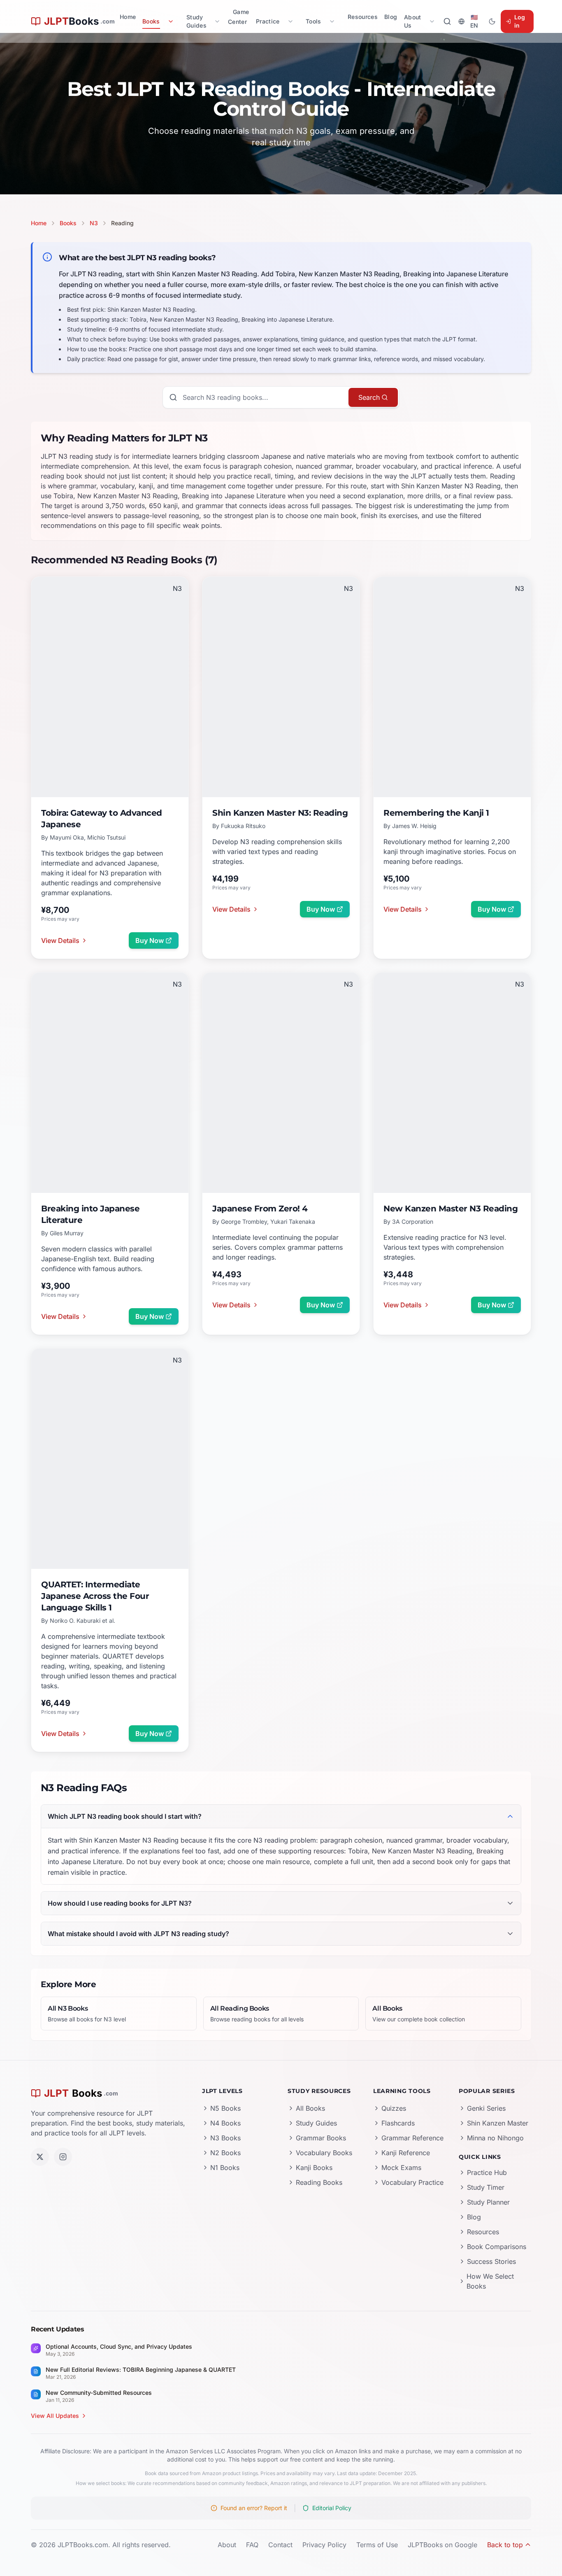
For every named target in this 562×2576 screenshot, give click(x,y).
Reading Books (319, 2182)
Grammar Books (321, 2138)
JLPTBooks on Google (442, 2545)
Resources (363, 17)
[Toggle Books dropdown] (171, 21)
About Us (413, 21)
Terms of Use (377, 2545)
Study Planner (488, 2202)
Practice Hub (487, 2172)
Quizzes (394, 2108)
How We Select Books (490, 2281)
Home (128, 17)
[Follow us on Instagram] (63, 2157)
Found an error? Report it (254, 2508)
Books (151, 21)
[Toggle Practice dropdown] (290, 21)
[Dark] (492, 21)
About (227, 2545)
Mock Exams (401, 2168)
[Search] (447, 21)
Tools (314, 21)
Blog (391, 17)
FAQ (252, 2545)
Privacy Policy (324, 2545)
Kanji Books (314, 2168)
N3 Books (225, 2138)
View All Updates (55, 2416)
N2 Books (225, 2153)
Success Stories (491, 2261)
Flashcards (398, 2123)
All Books (310, 2108)
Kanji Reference (406, 2153)
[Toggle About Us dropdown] (432, 21)
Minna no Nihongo (495, 2138)
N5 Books (225, 2108)
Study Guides (196, 21)
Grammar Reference (412, 2138)
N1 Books (225, 2168)
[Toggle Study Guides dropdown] (217, 21)
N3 (94, 223)
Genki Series (486, 2108)
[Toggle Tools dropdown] (332, 21)
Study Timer (486, 2187)
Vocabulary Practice (412, 2182)
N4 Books (225, 2123)
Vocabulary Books (324, 2153)
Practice (268, 21)
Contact (280, 2545)
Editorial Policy (332, 2508)
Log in (520, 21)
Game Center (238, 17)
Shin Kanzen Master (498, 2123)
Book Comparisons (497, 2247)
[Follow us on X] (40, 2157)
